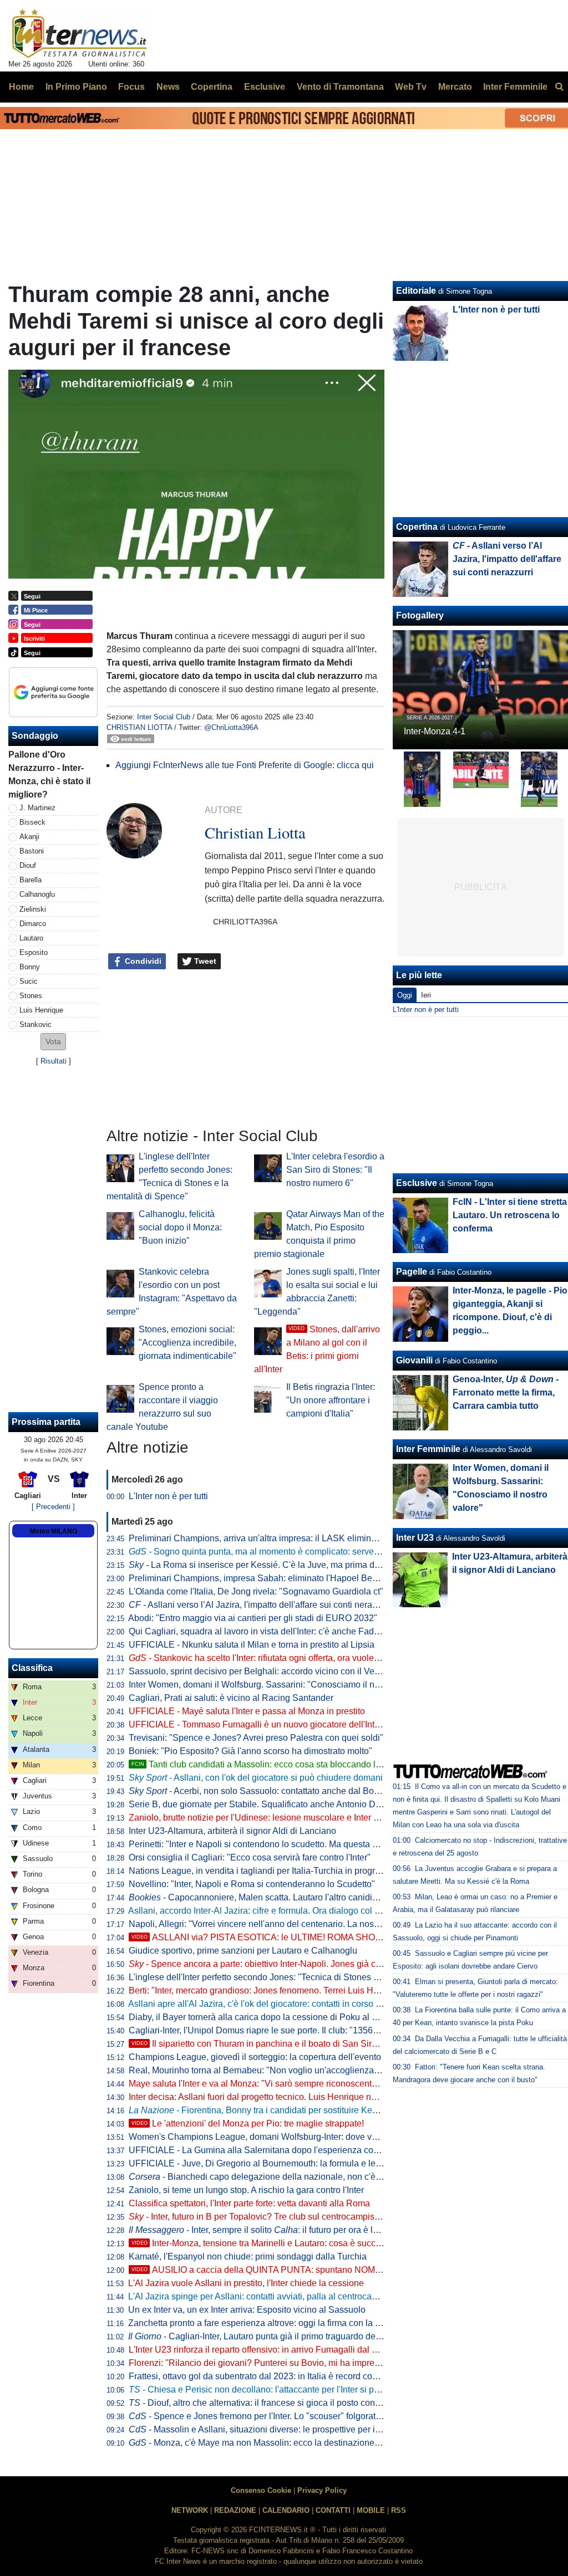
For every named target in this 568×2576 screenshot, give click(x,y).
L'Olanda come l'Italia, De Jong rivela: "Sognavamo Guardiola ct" (256, 1591)
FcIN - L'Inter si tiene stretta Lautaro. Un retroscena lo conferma (510, 1215)
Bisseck (32, 822)
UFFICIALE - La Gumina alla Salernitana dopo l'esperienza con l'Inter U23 (275, 2150)
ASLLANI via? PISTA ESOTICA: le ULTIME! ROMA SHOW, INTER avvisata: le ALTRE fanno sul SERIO (346, 1937)
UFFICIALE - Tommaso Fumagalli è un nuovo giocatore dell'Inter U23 (265, 1724)
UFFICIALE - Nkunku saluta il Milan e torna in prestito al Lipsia (252, 1645)
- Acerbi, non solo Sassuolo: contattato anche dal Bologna (262, 1791)
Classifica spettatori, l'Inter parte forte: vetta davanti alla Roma (249, 2203)
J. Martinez (37, 808)
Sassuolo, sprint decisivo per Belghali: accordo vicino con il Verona (260, 1671)
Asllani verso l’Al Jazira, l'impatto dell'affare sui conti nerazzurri (261, 1605)
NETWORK (190, 2510)
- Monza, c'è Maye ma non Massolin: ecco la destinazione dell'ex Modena (283, 2443)
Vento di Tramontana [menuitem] (340, 87)
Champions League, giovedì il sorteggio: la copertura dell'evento (255, 2057)
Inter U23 (415, 1538)
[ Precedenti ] (53, 1507)
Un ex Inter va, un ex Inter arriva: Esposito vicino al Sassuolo (247, 2310)
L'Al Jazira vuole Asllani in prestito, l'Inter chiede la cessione (246, 2283)
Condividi (142, 961)
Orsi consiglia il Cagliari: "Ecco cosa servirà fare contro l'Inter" (250, 1857)
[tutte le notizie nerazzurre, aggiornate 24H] (80, 34)
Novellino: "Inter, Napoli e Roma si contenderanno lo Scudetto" (252, 1884)
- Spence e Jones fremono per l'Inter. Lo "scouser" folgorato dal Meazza (278, 2416)
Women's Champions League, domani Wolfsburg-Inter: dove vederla (263, 2137)
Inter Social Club (164, 717)
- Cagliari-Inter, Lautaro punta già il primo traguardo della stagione (275, 2336)
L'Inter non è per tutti (168, 1496)
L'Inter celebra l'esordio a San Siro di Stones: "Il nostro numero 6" (335, 1170)
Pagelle (412, 1272)
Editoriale (416, 291)
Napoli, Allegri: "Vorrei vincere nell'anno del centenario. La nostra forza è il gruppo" (291, 1924)
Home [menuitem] (21, 87)
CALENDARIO (286, 2510)
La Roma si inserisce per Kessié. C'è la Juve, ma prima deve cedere (273, 1565)
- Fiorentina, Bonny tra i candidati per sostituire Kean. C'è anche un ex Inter (299, 2110)
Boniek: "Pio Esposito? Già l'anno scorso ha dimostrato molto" (250, 1751)
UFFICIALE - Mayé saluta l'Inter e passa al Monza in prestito (247, 1711)
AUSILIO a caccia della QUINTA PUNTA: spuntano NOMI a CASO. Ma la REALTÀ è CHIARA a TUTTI (343, 2270)
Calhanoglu (37, 894)
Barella (31, 880)
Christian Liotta (139, 727)
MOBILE (371, 2510)
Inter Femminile (428, 1449)
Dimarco (33, 924)
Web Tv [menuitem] (411, 87)
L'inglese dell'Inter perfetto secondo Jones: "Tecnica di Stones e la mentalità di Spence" (300, 1977)
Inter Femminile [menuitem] (515, 87)
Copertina (417, 527)
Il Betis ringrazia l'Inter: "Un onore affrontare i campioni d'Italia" (331, 1400)
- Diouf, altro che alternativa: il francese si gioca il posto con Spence (268, 2403)
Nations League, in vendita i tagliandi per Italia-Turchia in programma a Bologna (285, 1871)
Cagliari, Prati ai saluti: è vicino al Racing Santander (231, 1698)
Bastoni (32, 851)
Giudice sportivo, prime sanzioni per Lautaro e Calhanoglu (243, 1951)
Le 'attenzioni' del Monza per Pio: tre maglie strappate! (248, 2123)
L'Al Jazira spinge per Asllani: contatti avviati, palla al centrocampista (263, 2296)
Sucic (29, 981)
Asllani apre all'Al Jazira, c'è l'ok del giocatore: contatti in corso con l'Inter (271, 2004)
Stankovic (35, 1024)
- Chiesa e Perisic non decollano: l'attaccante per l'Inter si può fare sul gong (283, 2390)
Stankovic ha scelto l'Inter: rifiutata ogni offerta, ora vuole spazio (265, 1658)
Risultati (54, 1061)
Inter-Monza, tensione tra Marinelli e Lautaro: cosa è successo (263, 2243)
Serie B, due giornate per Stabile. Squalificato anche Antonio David (260, 1804)
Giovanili (414, 1360)
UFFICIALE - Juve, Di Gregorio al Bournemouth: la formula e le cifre (262, 2163)
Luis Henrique (41, 1010)
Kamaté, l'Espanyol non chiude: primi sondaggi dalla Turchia (248, 2256)
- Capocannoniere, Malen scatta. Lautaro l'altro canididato (259, 1897)
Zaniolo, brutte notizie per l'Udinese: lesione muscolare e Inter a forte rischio (277, 1818)
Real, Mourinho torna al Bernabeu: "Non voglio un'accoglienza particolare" (275, 2070)
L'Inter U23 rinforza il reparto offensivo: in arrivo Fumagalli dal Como (262, 2350)
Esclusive (417, 1183)
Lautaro (31, 938)
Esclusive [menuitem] (265, 87)
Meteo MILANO (54, 1531)
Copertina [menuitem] (212, 87)
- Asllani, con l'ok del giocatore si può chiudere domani (256, 1778)
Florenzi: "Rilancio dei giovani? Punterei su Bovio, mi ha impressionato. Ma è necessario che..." (316, 2363)
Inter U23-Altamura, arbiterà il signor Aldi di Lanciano (232, 1831)
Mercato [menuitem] (455, 87)
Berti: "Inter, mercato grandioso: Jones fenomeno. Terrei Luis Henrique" (268, 1990)
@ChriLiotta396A (231, 727)
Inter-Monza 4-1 (435, 731)
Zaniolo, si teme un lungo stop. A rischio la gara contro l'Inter (246, 2190)
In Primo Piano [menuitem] (76, 87)
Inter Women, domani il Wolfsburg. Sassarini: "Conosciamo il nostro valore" (276, 1685)
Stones (31, 996)
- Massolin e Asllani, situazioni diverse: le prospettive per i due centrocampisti (290, 2429)
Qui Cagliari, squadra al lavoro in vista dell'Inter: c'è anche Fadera (258, 1631)
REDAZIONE (235, 2510)
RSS (399, 2510)
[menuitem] (559, 87)
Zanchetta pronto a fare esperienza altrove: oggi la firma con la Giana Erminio (280, 2323)
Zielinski (33, 909)
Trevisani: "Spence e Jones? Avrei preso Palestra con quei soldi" (256, 1738)
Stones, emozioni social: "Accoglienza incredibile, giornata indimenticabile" (187, 1343)
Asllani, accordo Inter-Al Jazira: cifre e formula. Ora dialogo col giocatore (270, 1911)
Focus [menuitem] (131, 87)
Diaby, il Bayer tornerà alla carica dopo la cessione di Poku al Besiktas (267, 2017)
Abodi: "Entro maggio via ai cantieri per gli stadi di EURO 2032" (253, 1618)
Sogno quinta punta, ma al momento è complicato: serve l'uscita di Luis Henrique (300, 1552)
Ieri (426, 995)
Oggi (405, 995)
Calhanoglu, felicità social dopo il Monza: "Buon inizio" (180, 1227)
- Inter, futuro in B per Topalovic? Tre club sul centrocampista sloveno (272, 2217)
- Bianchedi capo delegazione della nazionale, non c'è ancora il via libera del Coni (307, 2177)
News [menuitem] (168, 87)
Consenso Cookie (261, 2490)
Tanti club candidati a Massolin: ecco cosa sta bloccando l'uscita (266, 1764)
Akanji (29, 837)
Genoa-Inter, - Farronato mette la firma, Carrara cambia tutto (506, 1392)
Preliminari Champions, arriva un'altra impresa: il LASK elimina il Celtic (268, 1538)
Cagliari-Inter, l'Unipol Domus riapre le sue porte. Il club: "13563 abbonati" (273, 2030)
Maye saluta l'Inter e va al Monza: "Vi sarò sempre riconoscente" (254, 2084)
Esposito (34, 952)
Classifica (32, 1668)
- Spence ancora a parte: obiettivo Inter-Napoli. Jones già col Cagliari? (275, 1964)
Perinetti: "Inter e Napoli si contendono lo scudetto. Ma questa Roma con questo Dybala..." (305, 1844)
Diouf (28, 865)
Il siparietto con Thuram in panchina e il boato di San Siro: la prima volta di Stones (302, 2044)
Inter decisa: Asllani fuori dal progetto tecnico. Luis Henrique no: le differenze (279, 2097)
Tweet (204, 961)
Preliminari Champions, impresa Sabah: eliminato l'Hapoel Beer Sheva (268, 1578)
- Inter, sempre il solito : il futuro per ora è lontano (264, 2230)
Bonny (30, 967)
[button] (53, 1042)
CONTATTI (333, 2510)
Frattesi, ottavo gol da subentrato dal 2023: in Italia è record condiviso (265, 2376)
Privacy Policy (322, 2490)
